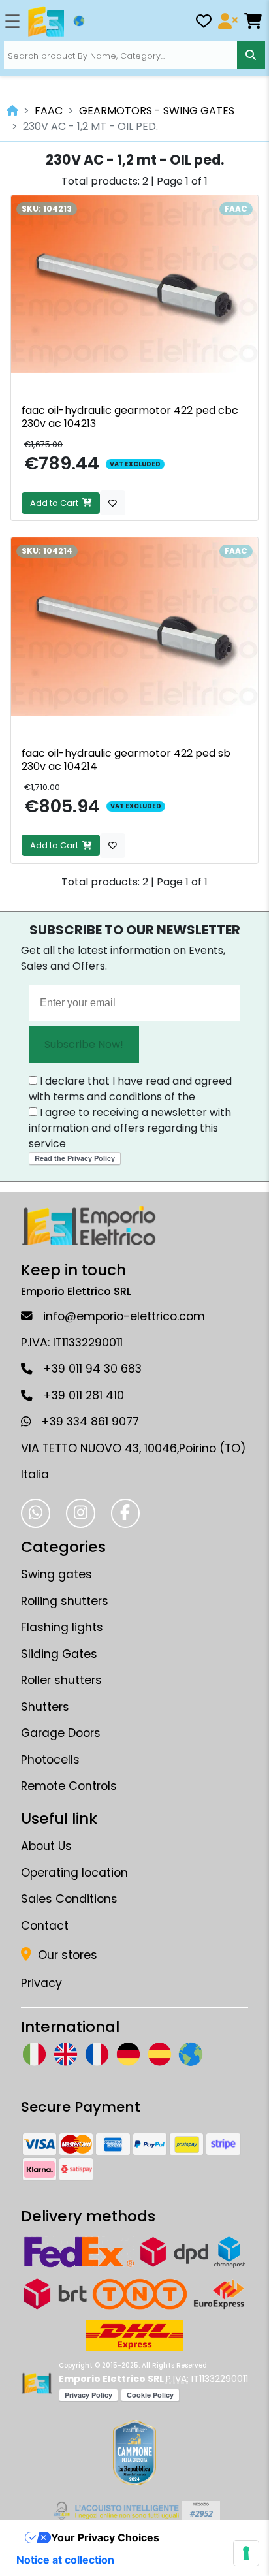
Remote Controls (69, 1786)
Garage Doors (61, 1733)
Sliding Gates (59, 1654)
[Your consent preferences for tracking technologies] (246, 2553)
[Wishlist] (204, 23)
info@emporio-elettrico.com (124, 1316)
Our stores (66, 1955)
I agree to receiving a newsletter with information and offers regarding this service (130, 1128)
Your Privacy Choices (105, 2537)
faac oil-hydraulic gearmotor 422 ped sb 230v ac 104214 (126, 760)
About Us (46, 1846)
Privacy (41, 1983)
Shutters (45, 1707)
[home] (12, 111)
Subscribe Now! (84, 1044)
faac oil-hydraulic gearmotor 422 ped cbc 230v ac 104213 (130, 417)
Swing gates (56, 1574)
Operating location (74, 1873)
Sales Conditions (69, 1899)
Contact (45, 1926)
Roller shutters (61, 1680)
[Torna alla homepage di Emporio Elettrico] (36, 2383)
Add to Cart (56, 503)
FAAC (49, 111)
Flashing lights (62, 1627)
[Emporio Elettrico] (46, 22)
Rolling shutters (65, 1601)
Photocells (50, 1760)
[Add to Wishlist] (113, 503)
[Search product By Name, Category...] (251, 55)
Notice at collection (65, 2560)
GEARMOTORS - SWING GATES (157, 111)
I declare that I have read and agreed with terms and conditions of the (130, 1089)
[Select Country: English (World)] (79, 21)
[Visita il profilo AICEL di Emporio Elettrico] (135, 2511)
